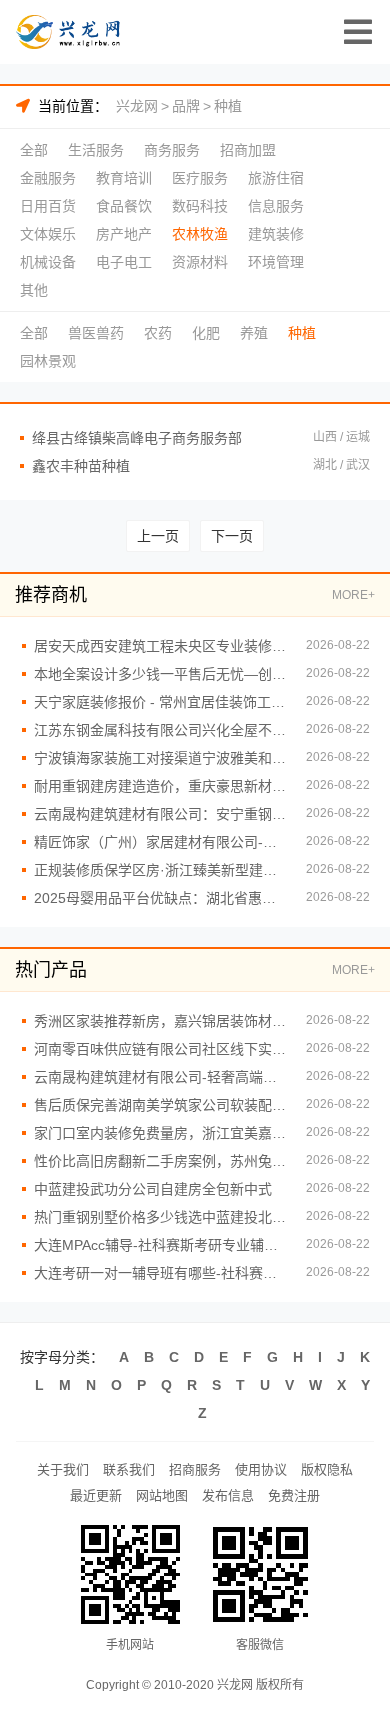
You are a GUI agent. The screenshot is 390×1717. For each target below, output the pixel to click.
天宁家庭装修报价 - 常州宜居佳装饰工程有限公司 (160, 702)
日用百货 (48, 206)
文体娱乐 (48, 234)
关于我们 (63, 1469)
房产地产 (124, 234)
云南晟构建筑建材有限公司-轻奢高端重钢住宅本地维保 (160, 1077)
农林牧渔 (200, 234)
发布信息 (228, 1495)
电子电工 (124, 262)
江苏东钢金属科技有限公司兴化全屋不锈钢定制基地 (160, 730)
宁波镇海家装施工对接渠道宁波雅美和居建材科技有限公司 (160, 758)
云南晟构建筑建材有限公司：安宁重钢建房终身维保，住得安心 (160, 814)
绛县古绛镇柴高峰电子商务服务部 (137, 438)
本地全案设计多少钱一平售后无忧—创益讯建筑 (160, 674)
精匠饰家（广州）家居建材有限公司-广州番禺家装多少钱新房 (160, 842)
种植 (228, 106)
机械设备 (48, 262)
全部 (34, 150)
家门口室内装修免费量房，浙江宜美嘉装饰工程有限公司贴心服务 (160, 1133)
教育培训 (124, 178)
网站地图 (162, 1495)
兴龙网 (137, 106)
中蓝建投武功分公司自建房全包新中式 (153, 1189)
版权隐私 (327, 1469)
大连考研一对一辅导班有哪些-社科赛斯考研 (160, 1273)
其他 (34, 290)
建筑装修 (276, 234)
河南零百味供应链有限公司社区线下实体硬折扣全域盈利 (160, 1049)
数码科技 (200, 206)
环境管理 (276, 262)
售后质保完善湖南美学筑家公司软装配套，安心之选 (160, 1105)
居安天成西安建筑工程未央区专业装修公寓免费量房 (160, 646)
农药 (158, 333)
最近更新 (96, 1495)
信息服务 (276, 206)
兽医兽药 (96, 333)
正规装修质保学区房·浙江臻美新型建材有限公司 (160, 870)
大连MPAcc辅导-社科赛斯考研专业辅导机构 (160, 1245)
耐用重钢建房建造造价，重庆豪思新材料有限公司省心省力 (160, 786)
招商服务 (195, 1469)
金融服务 (48, 178)
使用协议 (261, 1469)
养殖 (254, 333)
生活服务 (96, 150)
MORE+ (353, 595)
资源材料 (200, 262)
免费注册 (294, 1495)
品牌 (186, 106)
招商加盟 (248, 150)
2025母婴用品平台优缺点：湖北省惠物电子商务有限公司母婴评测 (160, 898)
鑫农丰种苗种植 (81, 466)
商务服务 (172, 150)
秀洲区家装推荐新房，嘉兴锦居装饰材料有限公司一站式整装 (160, 1021)
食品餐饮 (124, 206)
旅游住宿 (276, 178)
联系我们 (129, 1469)
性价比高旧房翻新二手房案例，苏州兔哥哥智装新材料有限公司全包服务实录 (160, 1161)
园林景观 (48, 361)
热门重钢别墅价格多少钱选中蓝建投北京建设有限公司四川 (160, 1217)
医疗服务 (200, 178)
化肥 (206, 333)
